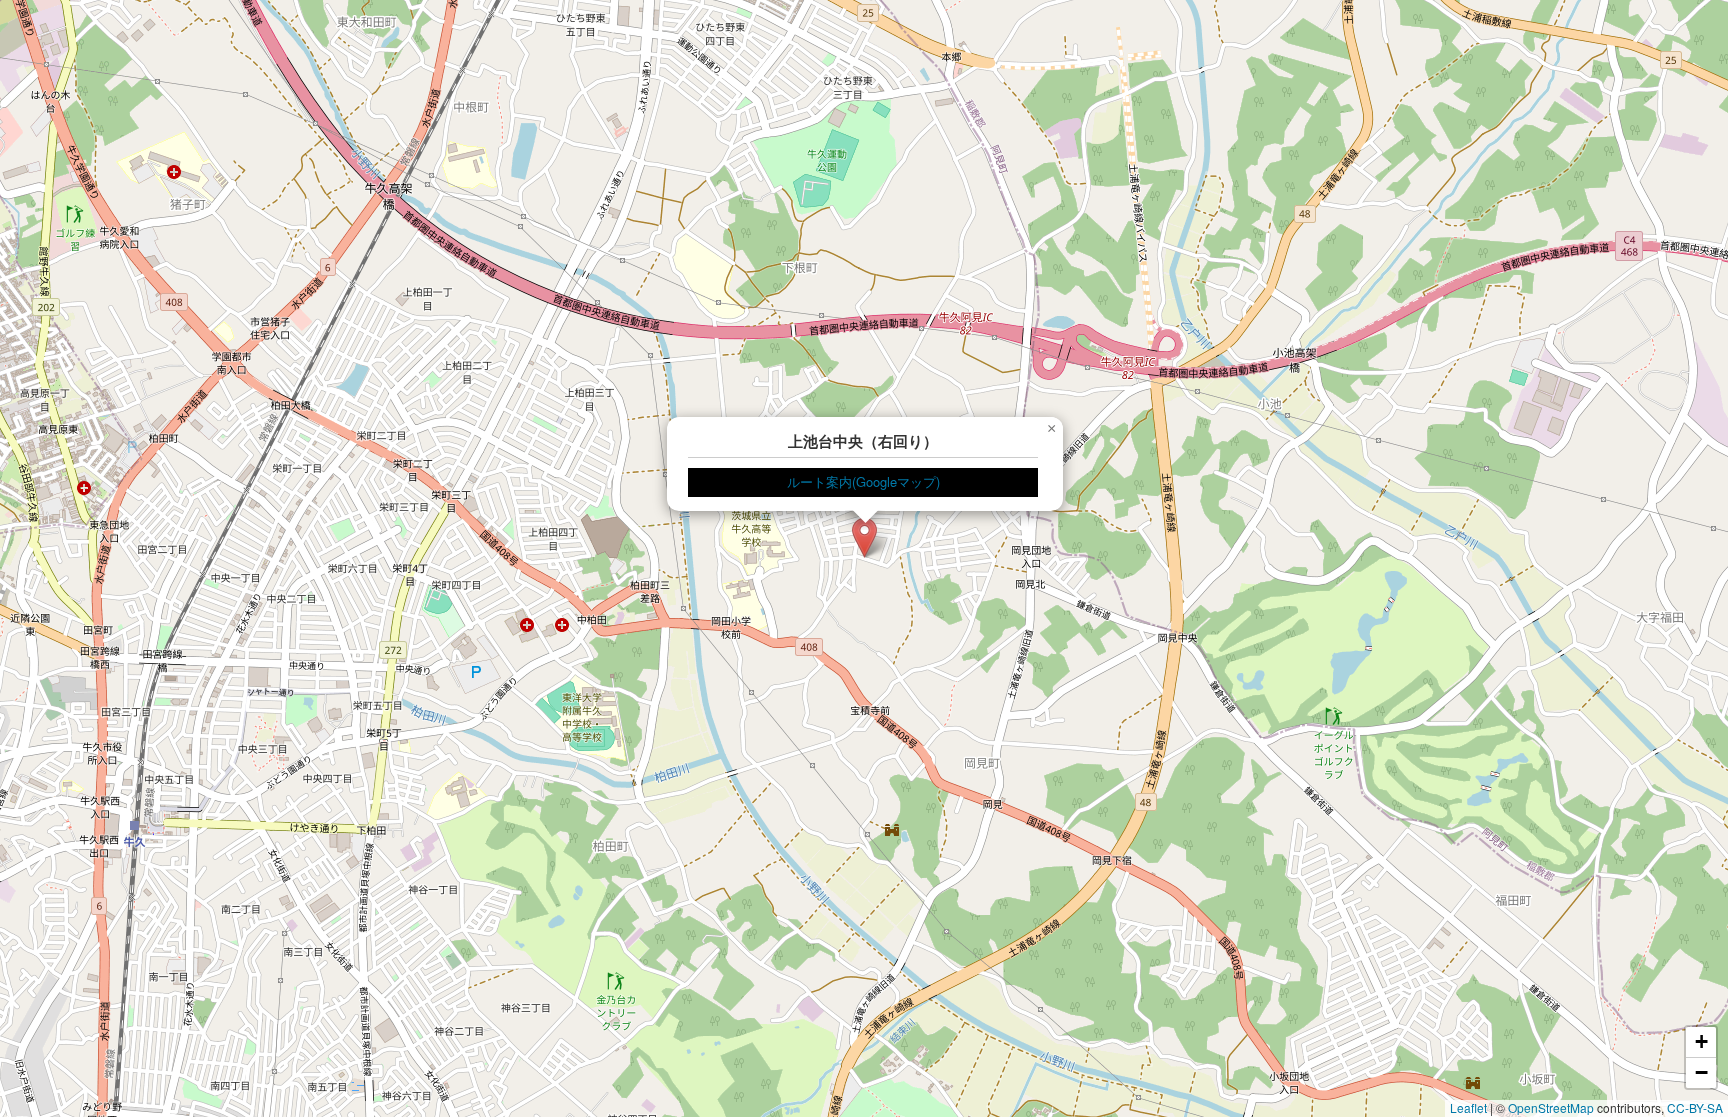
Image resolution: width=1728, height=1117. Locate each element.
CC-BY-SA (1695, 1107)
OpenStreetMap (1551, 1107)
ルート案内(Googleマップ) (863, 481)
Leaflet (1468, 1107)
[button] (864, 537)
